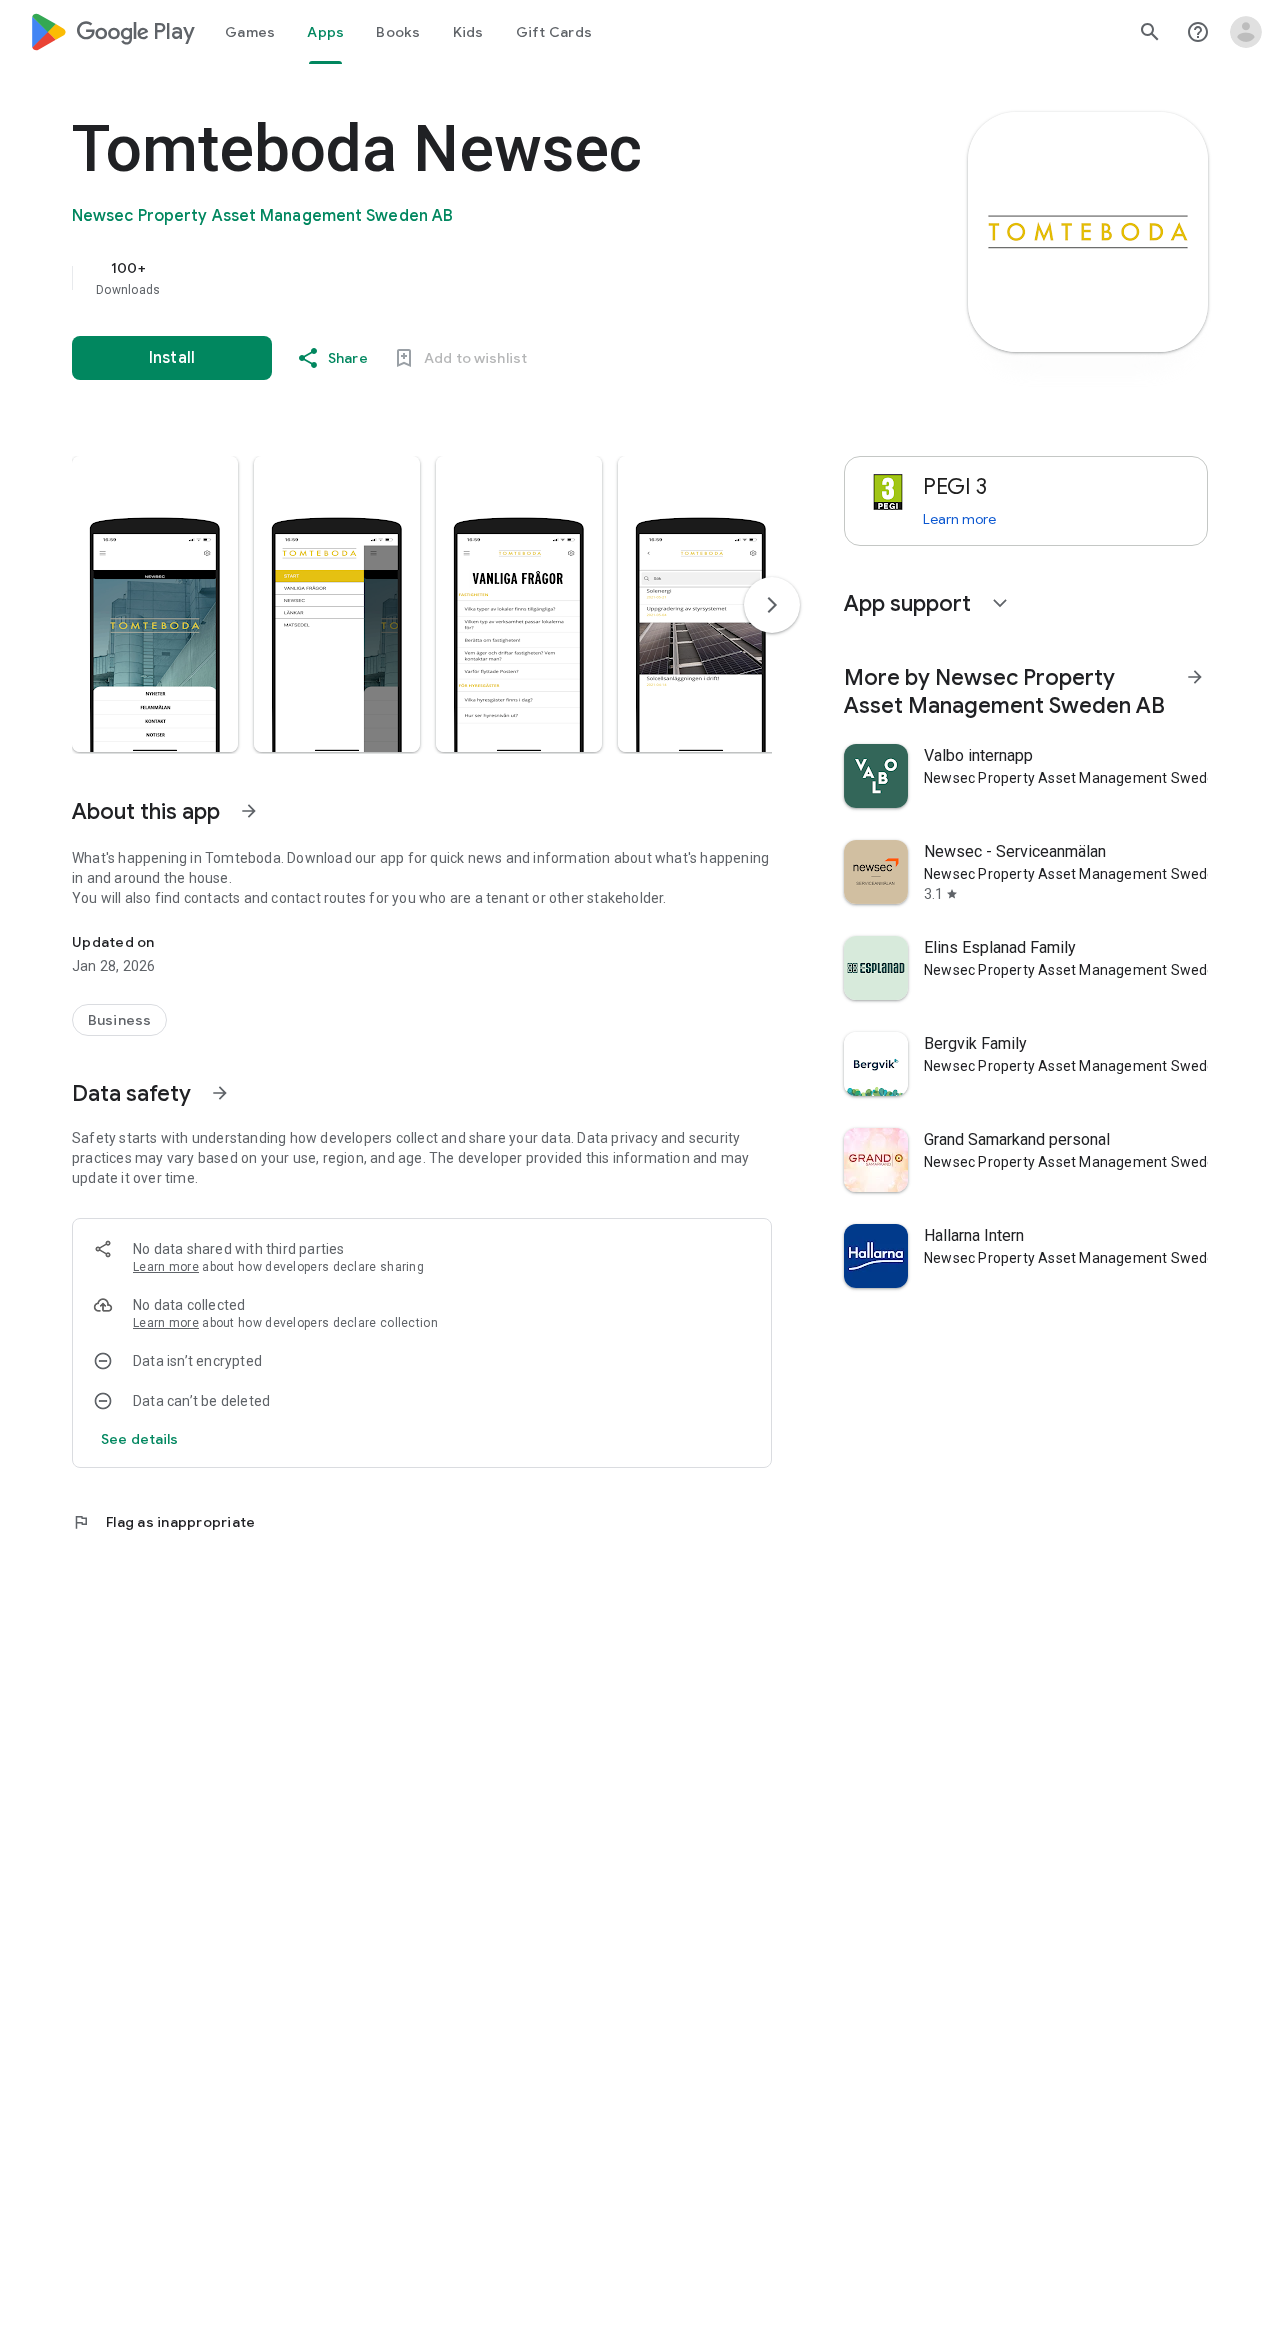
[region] (472, 278)
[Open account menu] (1246, 32)
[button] (155, 604)
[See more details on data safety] (140, 1439)
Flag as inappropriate (163, 1522)
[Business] (119, 1020)
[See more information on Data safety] (220, 1093)
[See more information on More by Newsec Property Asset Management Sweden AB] (1195, 677)
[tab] (250, 32)
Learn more (166, 1267)
